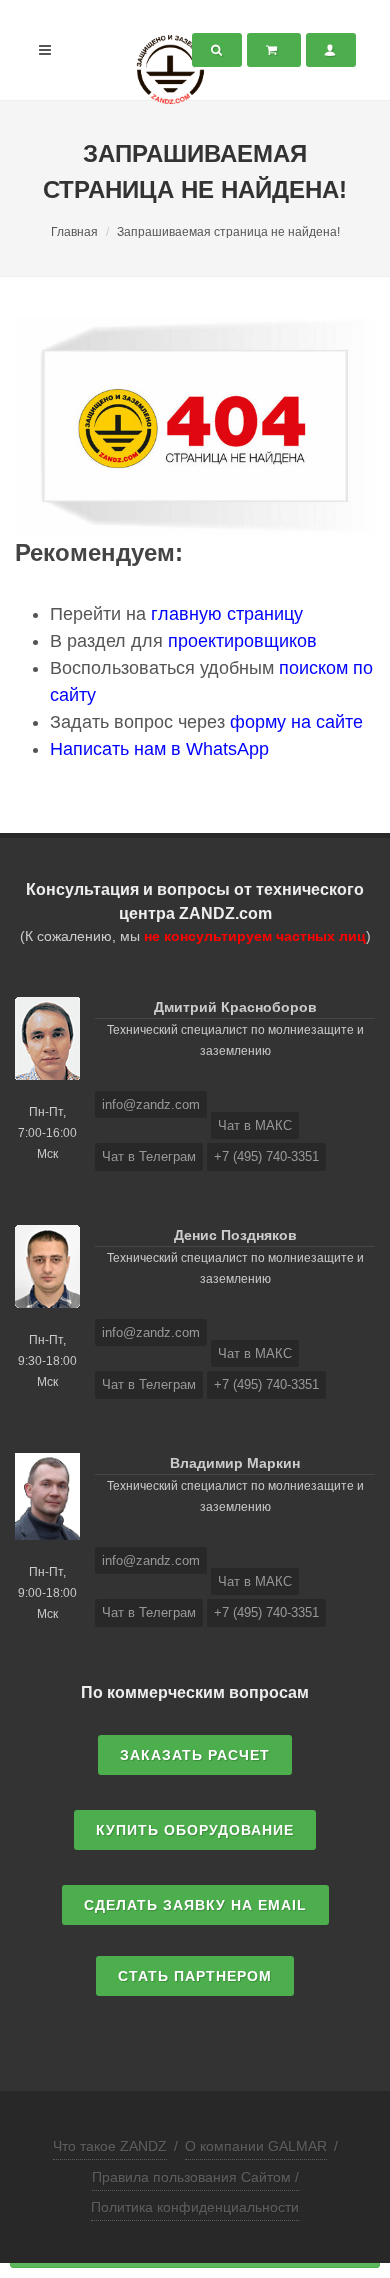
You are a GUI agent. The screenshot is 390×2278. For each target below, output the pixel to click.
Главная (74, 232)
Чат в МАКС (255, 1125)
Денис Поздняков (235, 1235)
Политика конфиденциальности (195, 2207)
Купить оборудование (195, 1830)
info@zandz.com (151, 1104)
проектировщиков (242, 641)
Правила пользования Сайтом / (195, 2177)
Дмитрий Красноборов (235, 1007)
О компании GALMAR (256, 2146)
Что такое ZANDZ (110, 2146)
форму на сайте (296, 722)
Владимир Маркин (235, 1463)
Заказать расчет (195, 1755)
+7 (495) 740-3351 (266, 1156)
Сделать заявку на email (195, 1905)
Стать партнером (195, 1976)
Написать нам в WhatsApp (159, 749)
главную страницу (227, 614)
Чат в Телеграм (149, 1156)
